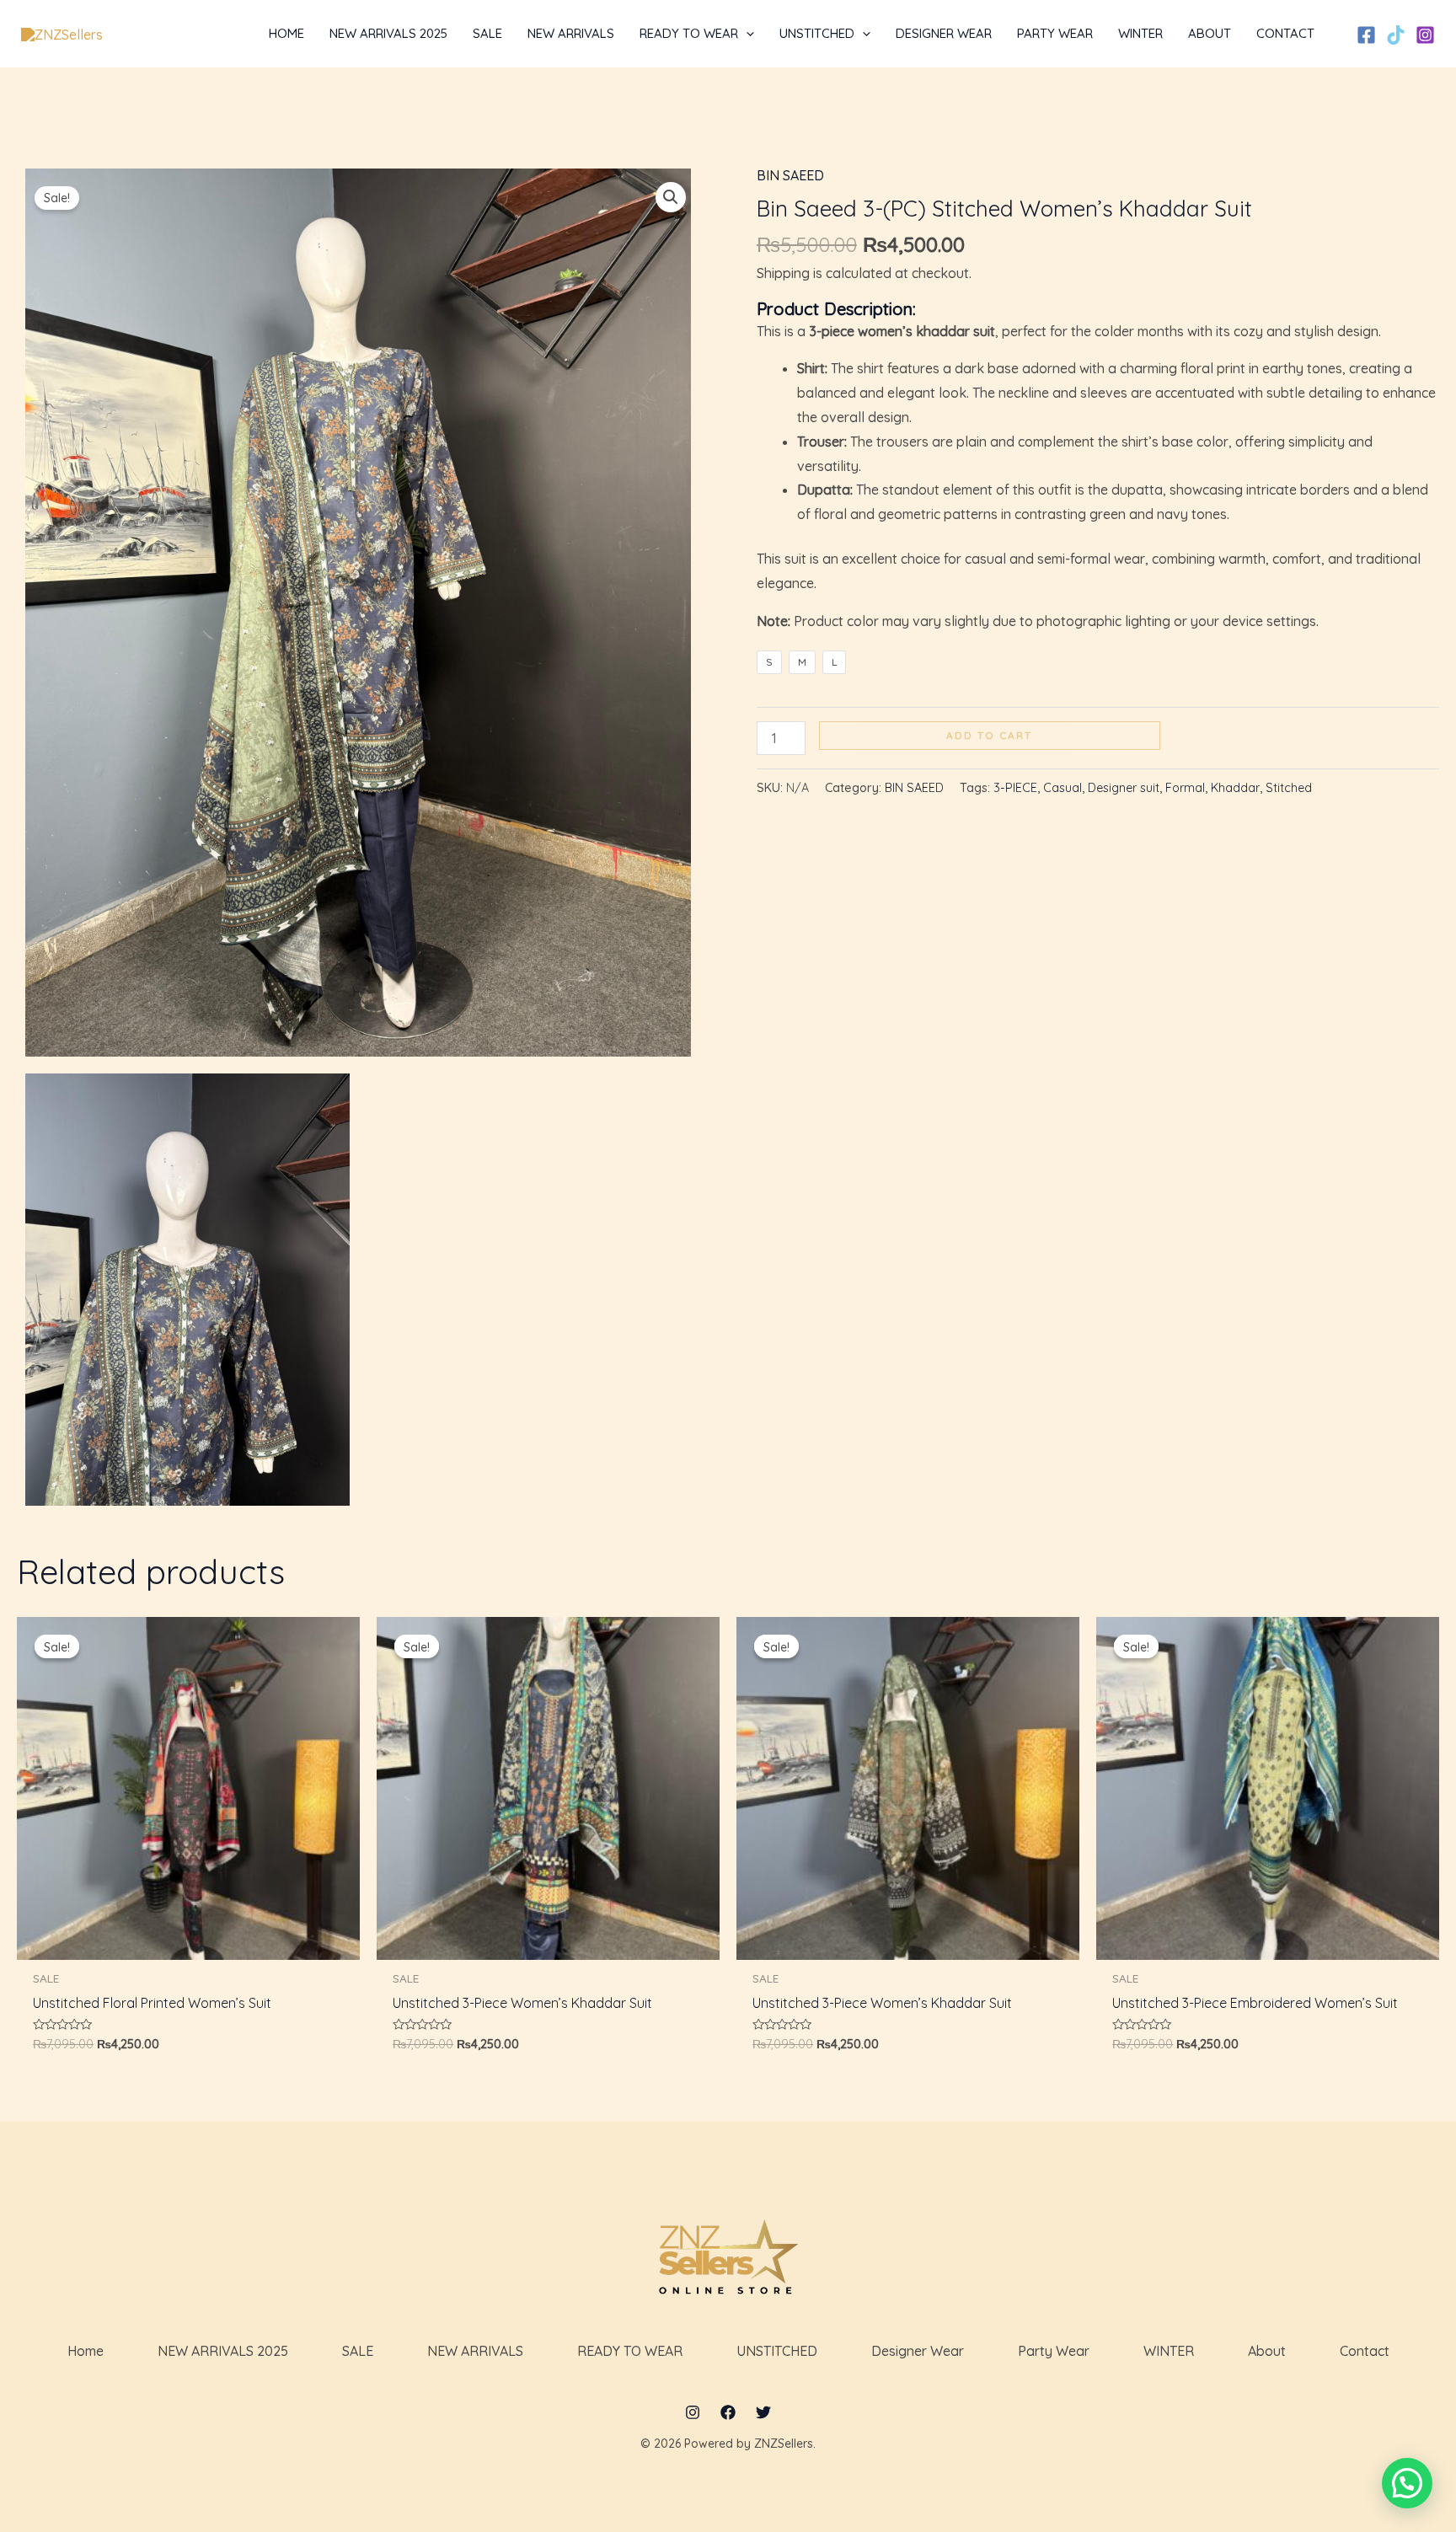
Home (86, 2351)
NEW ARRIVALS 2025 (223, 2351)
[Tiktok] (1396, 35)
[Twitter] (763, 2412)
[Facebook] (1366, 35)
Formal (1185, 788)
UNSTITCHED (777, 2351)
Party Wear (1054, 2351)
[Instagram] (1425, 35)
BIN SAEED (790, 175)
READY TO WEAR (630, 2351)
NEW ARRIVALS (475, 2351)
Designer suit (1124, 788)
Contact (1365, 2351)
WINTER (1169, 2351)
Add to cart (989, 735)
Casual (1063, 788)
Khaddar (1235, 788)
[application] (746, 34)
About (1267, 2351)
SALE (358, 2351)
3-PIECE (1015, 788)
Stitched (1289, 788)
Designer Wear (918, 2351)
